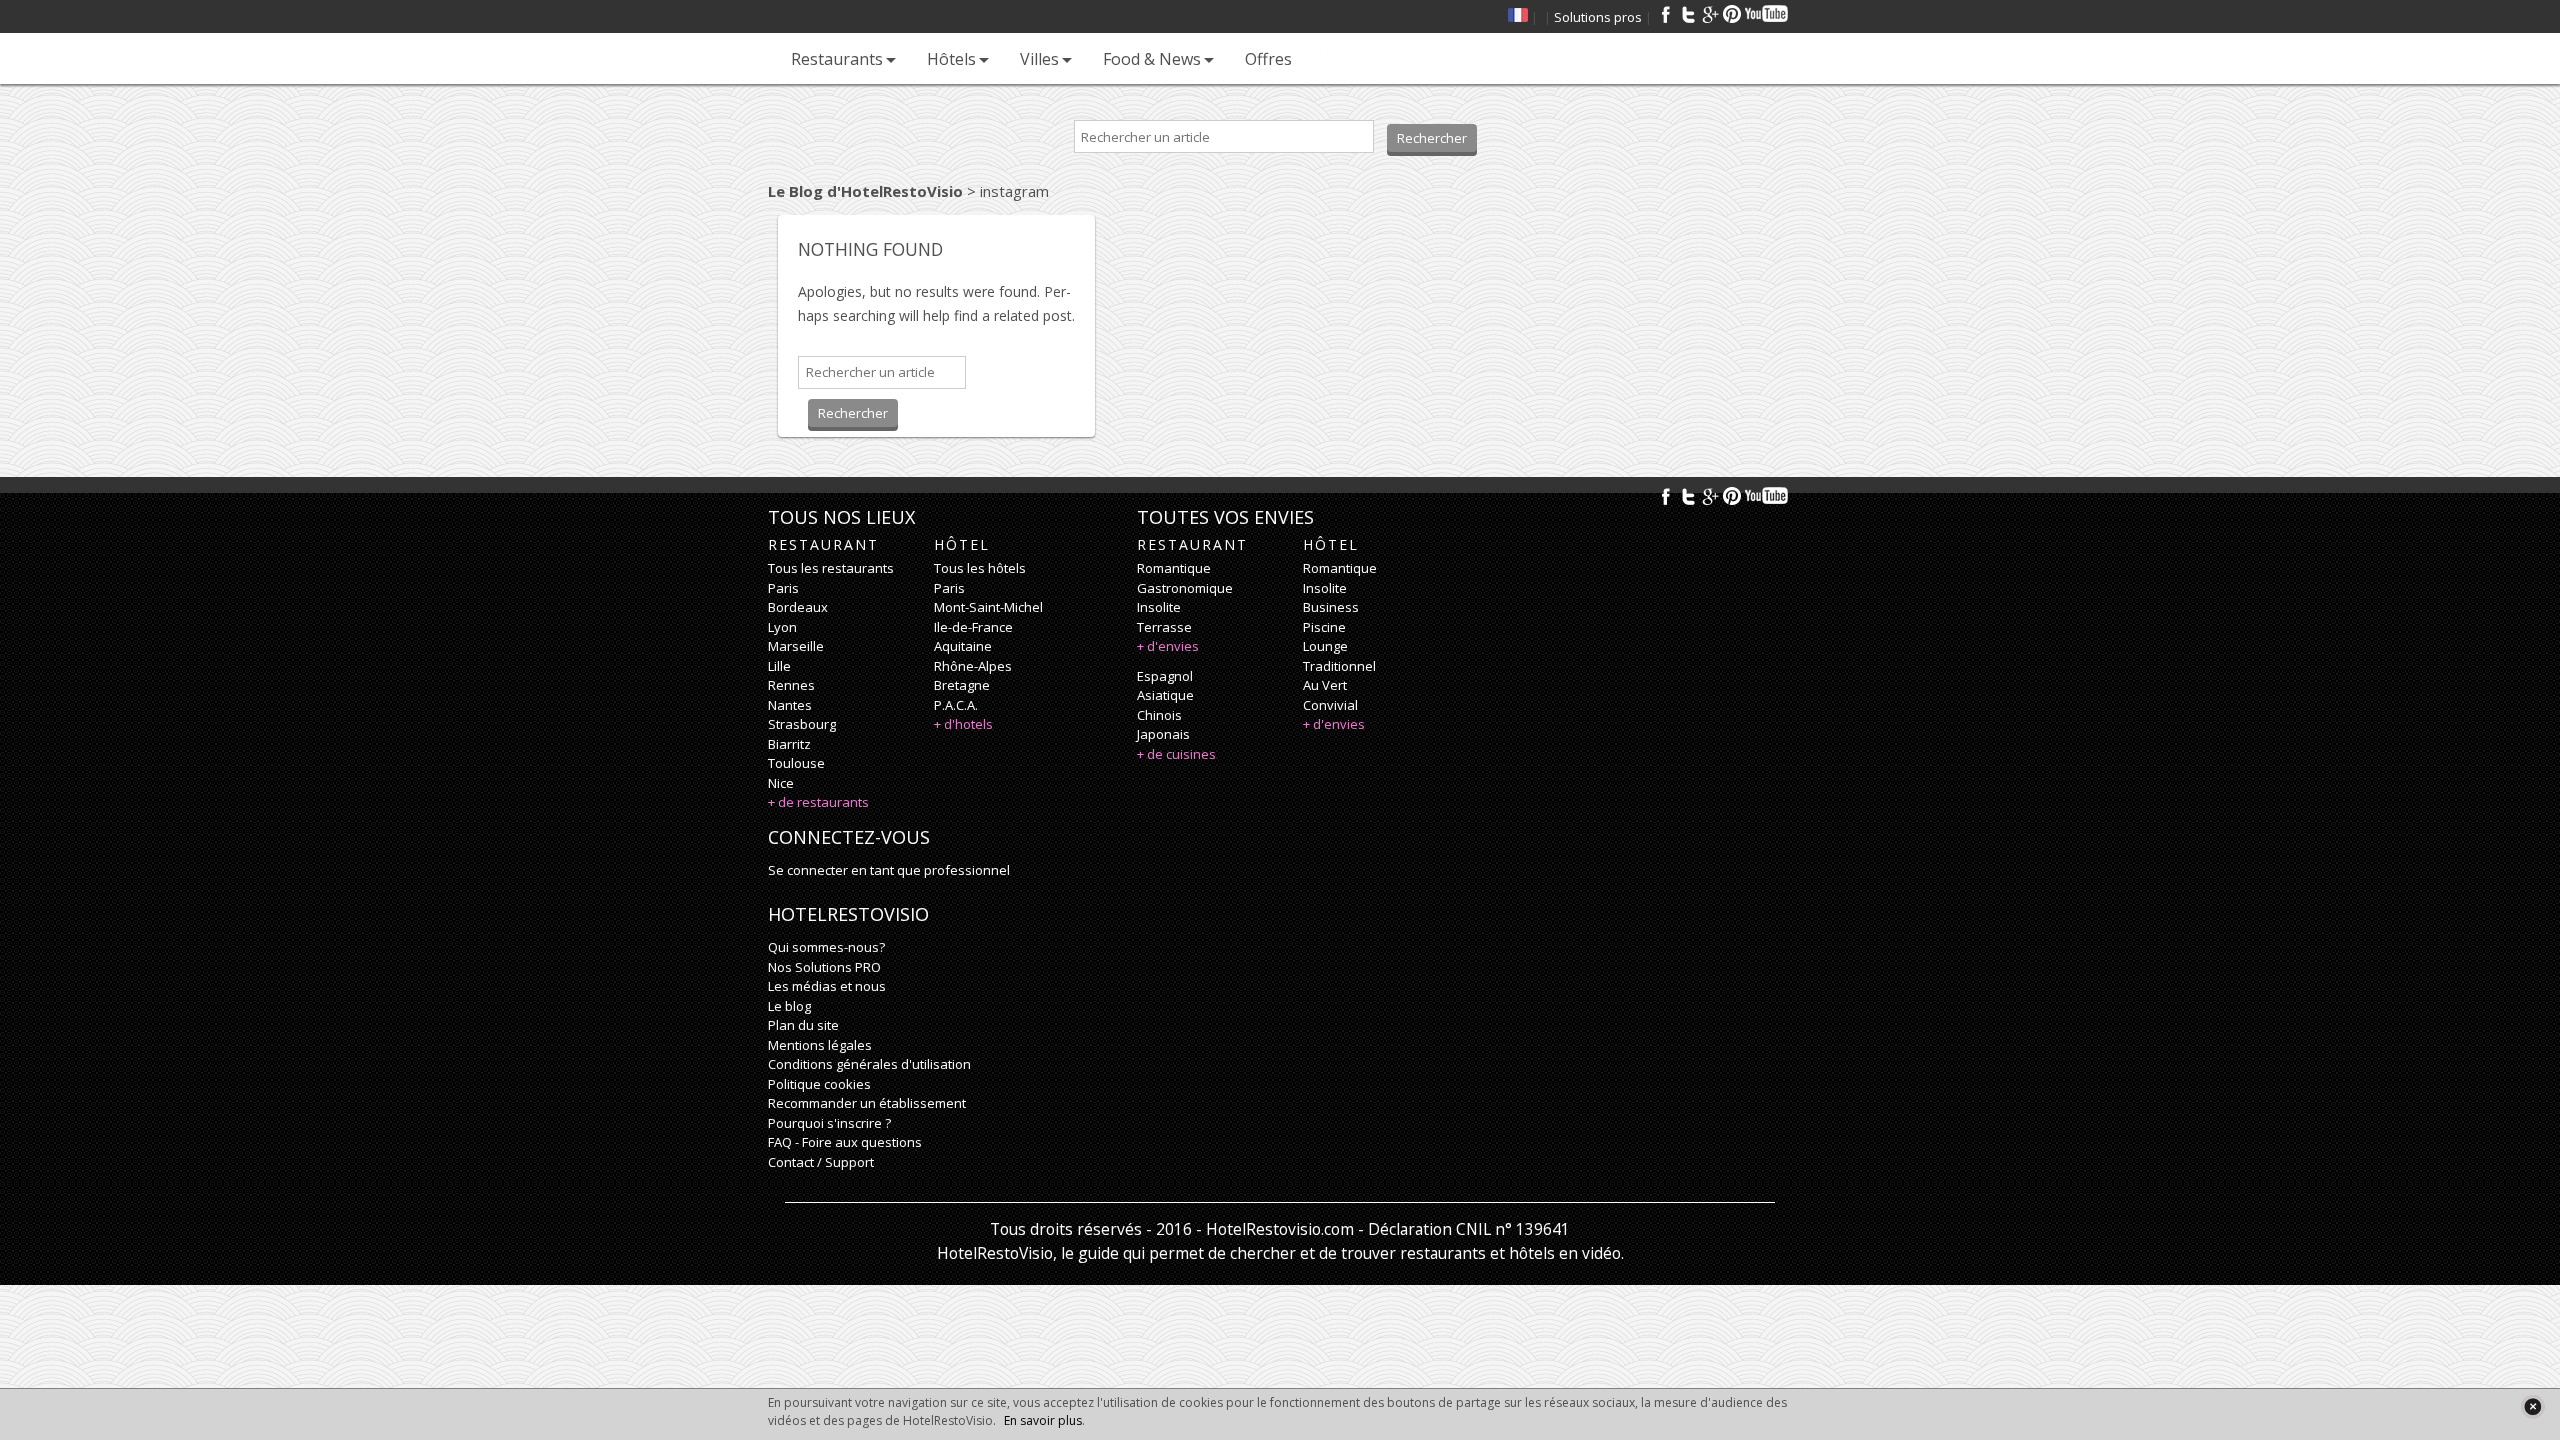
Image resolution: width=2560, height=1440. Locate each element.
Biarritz (789, 744)
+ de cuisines (1176, 754)
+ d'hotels (963, 724)
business (1331, 607)
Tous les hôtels (980, 568)
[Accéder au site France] (1518, 17)
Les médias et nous (827, 986)
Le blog (789, 1006)
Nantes (790, 705)
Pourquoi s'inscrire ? (829, 1123)
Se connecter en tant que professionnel (889, 870)
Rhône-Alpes (973, 666)
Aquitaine (963, 646)
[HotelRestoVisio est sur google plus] (1710, 14)
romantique (1174, 568)
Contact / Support (821, 1162)
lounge (1325, 646)
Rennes (791, 685)
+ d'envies (1168, 646)
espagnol (1165, 676)
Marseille (796, 646)
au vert (1325, 685)
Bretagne (962, 685)
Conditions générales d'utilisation (869, 1064)
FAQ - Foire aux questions (845, 1142)
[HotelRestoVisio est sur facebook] (1666, 14)
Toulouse (796, 763)
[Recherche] (1327, 58)
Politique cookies (819, 1084)
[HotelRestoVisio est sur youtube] (1767, 14)
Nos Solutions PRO (824, 967)
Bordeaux (798, 607)
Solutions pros (1598, 17)
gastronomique (1185, 588)
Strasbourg (802, 724)
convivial (1330, 705)
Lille (779, 666)
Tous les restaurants (831, 568)
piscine (1324, 627)
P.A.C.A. (956, 705)
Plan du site (803, 1025)
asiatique (1165, 695)
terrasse (1164, 627)
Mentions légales (820, 1045)
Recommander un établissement (867, 1103)
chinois (1159, 715)
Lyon (782, 627)
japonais (1163, 734)
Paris (783, 588)
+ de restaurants (818, 802)
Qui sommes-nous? (826, 947)
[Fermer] (2532, 1406)
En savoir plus (1043, 1420)
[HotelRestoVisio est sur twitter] (1688, 14)
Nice (781, 783)
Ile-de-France (973, 627)
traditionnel (1339, 666)
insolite (1159, 607)
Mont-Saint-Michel (988, 607)
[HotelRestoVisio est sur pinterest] (1732, 14)
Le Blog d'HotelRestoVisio (865, 191)
